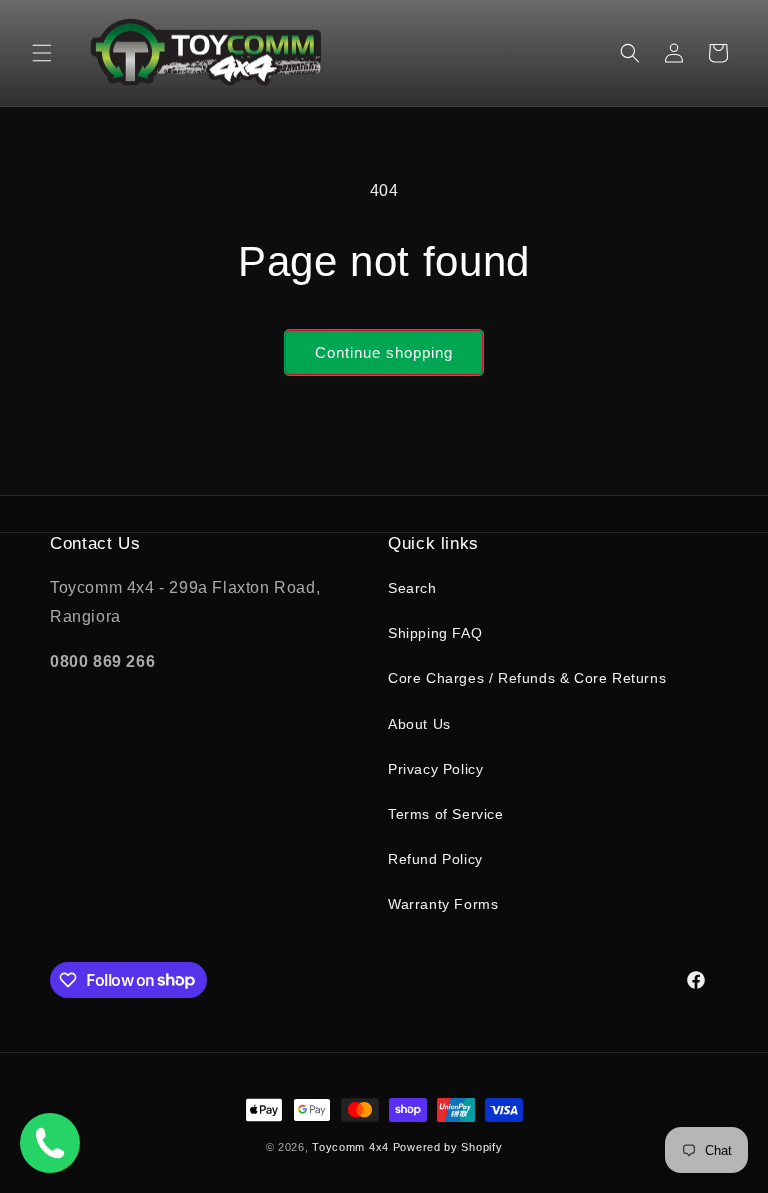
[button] (42, 53)
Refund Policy (435, 859)
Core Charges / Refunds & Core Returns (527, 678)
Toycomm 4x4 (350, 1147)
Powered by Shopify (448, 1147)
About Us (419, 724)
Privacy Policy (435, 769)
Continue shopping (384, 352)
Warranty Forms (443, 904)
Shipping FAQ (435, 633)
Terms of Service (446, 814)
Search (412, 588)
